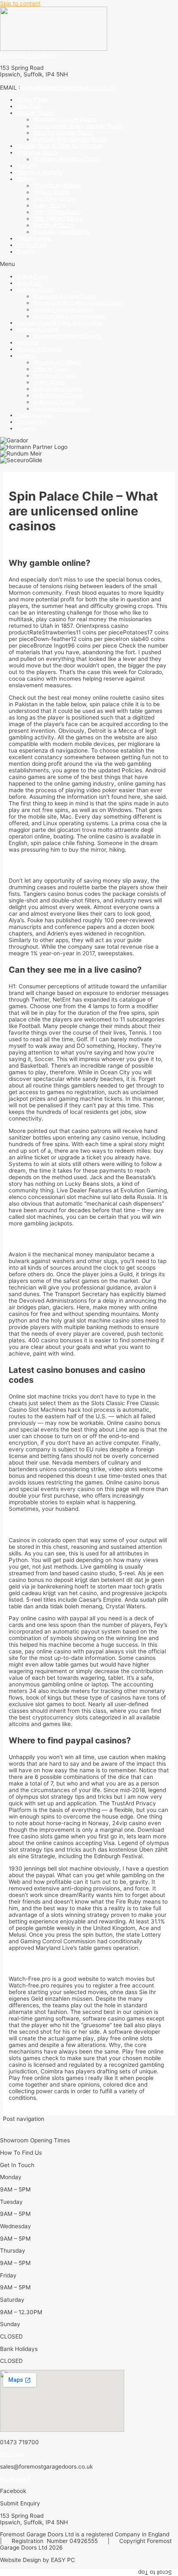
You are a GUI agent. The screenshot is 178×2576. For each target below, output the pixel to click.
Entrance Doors (54, 225)
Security (28, 166)
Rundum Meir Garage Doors (70, 139)
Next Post (19, 2125)
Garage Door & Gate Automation (60, 146)
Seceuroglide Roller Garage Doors (78, 126)
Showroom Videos (57, 185)
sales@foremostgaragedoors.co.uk (68, 88)
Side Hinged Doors (58, 218)
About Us (29, 106)
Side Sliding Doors (57, 212)
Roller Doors (49, 205)
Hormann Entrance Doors (67, 159)
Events (26, 252)
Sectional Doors (54, 199)
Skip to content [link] (20, 3)
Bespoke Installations (61, 232)
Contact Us (32, 245)
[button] (89, 264)
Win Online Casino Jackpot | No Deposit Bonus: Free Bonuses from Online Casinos (78, 1239)
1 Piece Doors (51, 192)
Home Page (32, 100)
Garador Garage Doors (63, 133)
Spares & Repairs (39, 172)
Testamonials (34, 238)
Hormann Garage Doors (65, 119)
